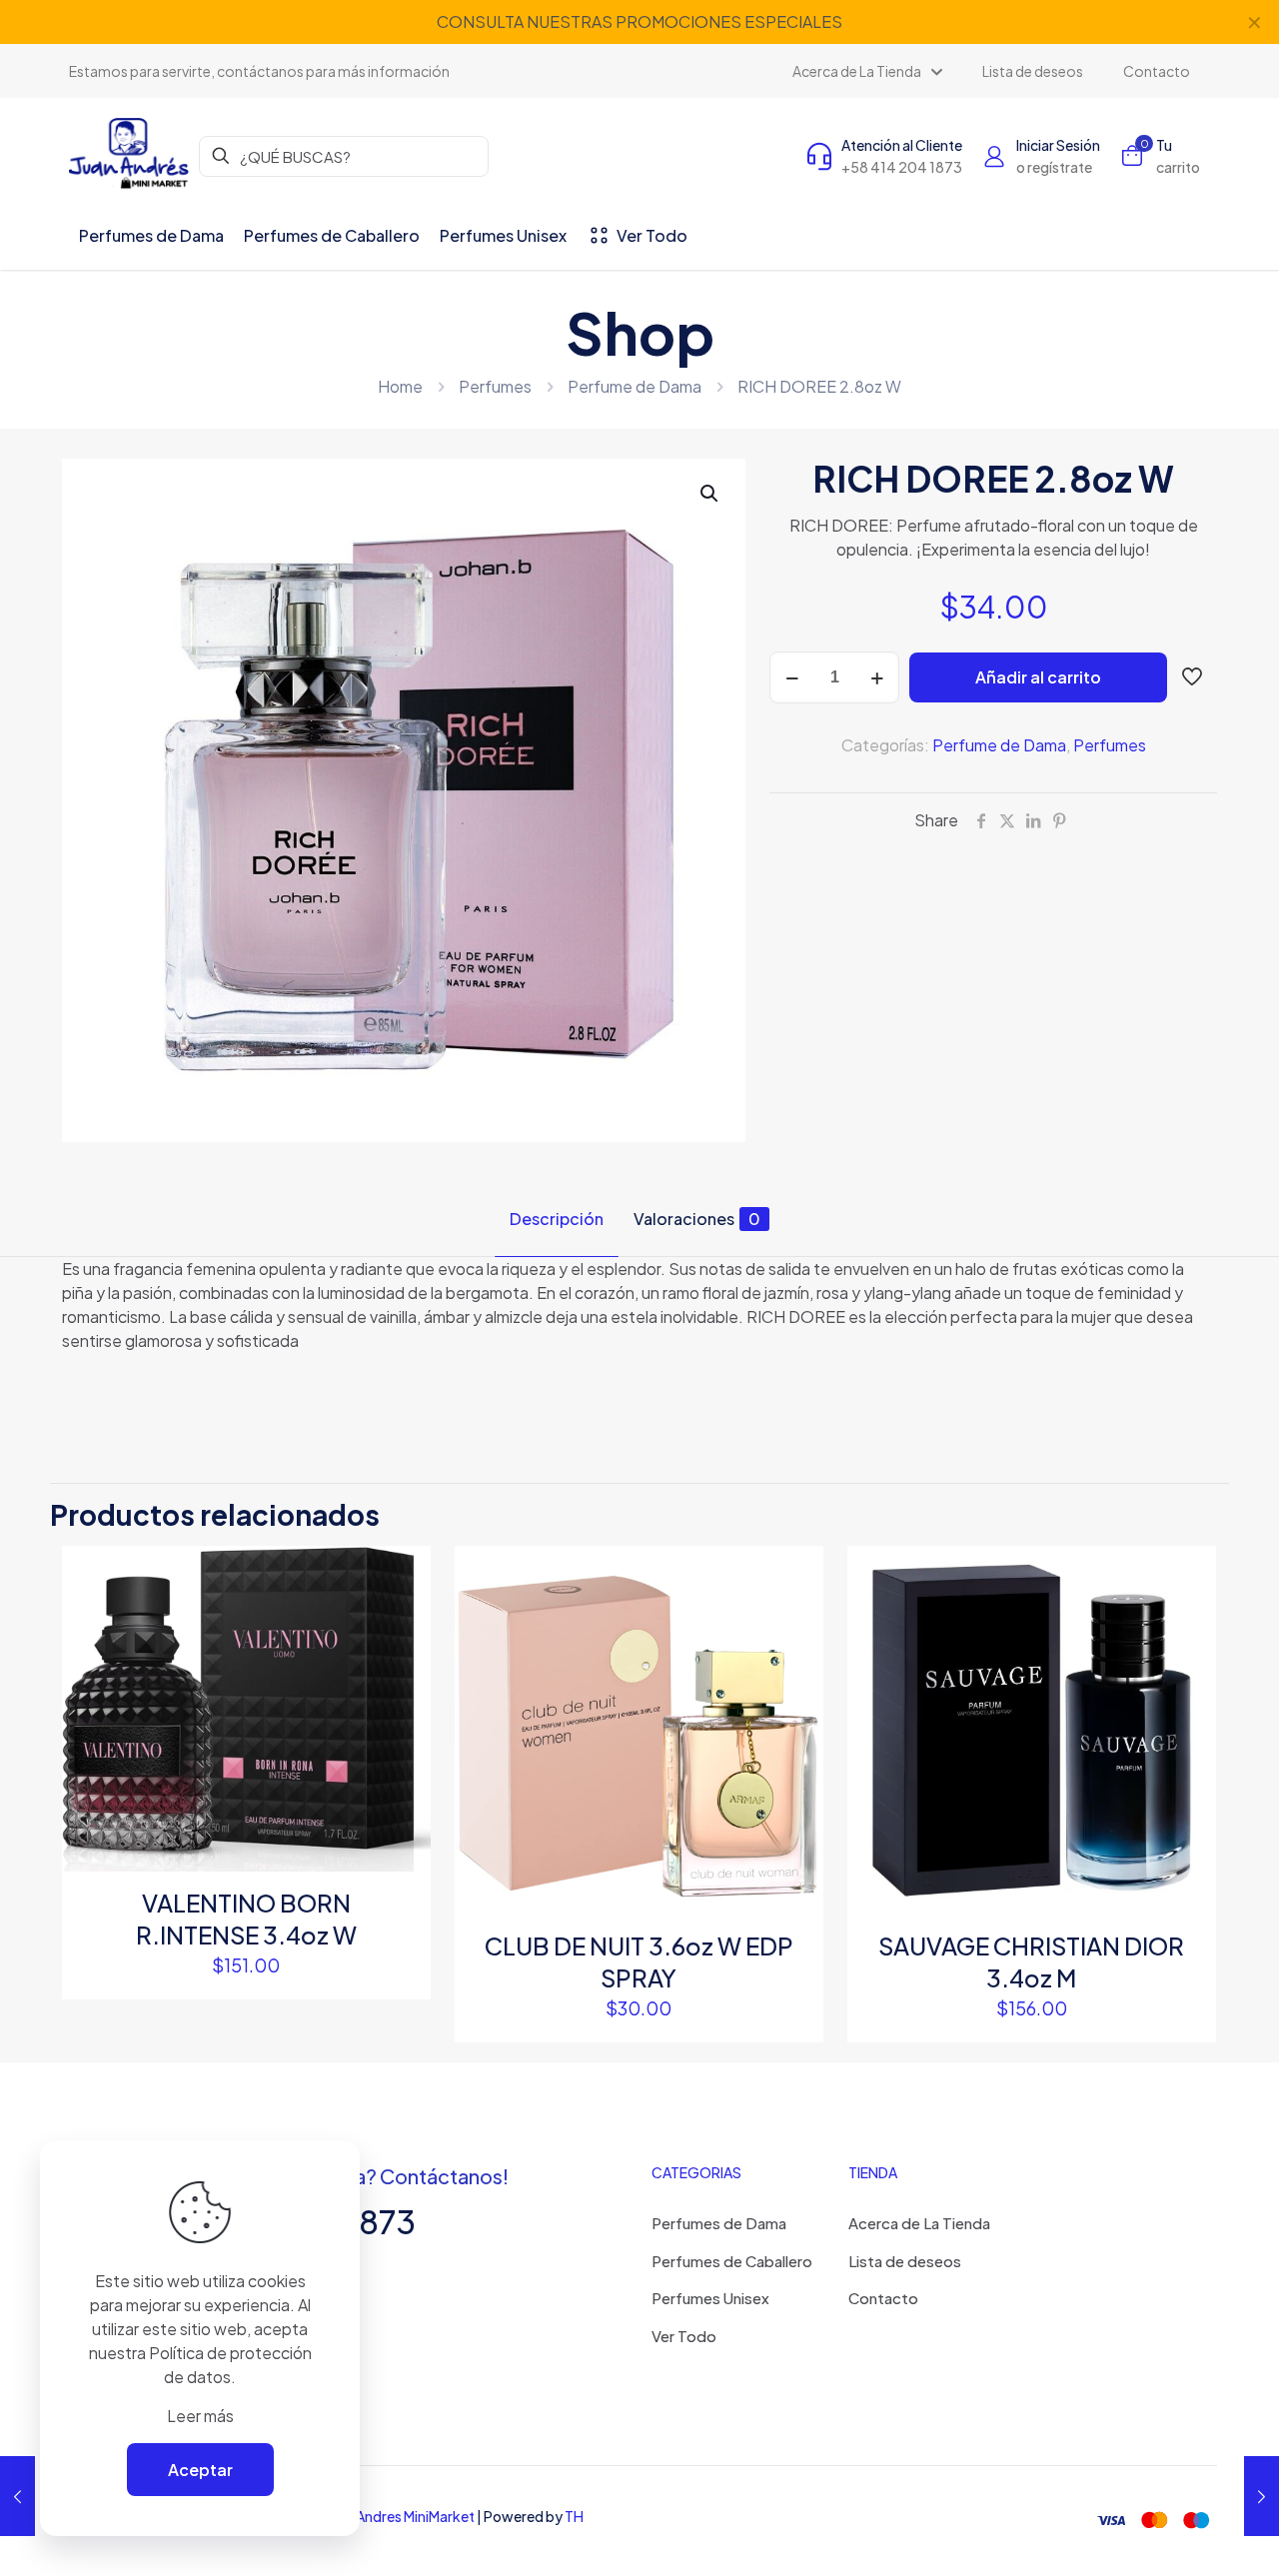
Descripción (557, 1219)
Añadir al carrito (1038, 677)
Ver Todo (684, 2336)
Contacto (883, 2298)
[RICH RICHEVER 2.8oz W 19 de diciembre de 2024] (1262, 2496)
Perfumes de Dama (719, 2223)
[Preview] (403, 1703)
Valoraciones (697, 1219)
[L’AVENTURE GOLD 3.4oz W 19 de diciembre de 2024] (17, 2496)
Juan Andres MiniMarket (400, 2516)
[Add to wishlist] (403, 1660)
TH (574, 2516)
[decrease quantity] (792, 677)
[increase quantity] (877, 677)
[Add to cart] (403, 1574)
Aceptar (200, 2470)
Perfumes (495, 386)
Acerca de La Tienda (919, 2223)
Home (400, 386)
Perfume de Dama (635, 386)
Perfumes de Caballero (732, 2261)
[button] (710, 494)
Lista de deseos (905, 2261)
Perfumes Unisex (710, 2298)
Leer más (200, 2416)
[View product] (403, 1617)
